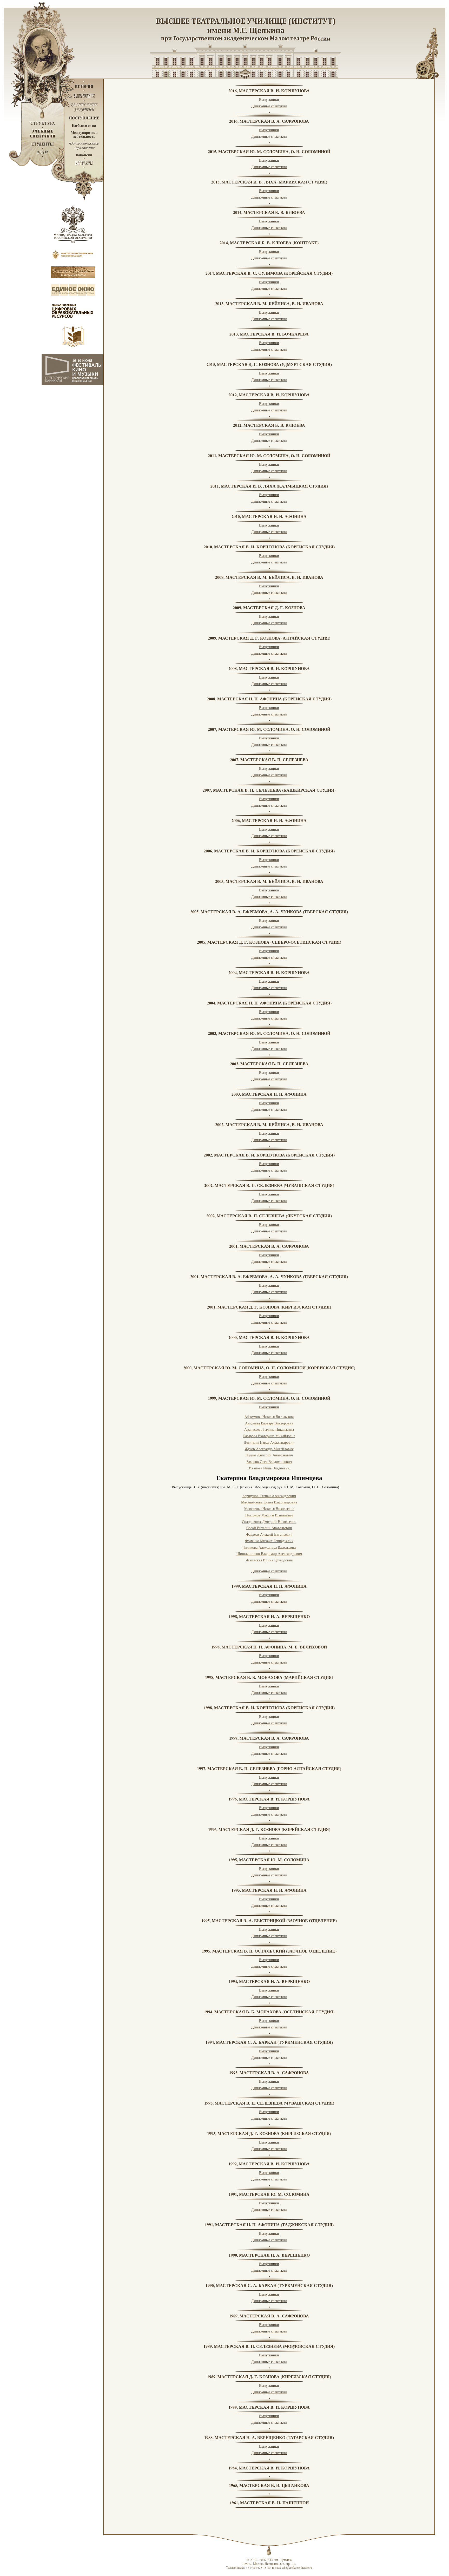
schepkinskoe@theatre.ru (297, 2568)
